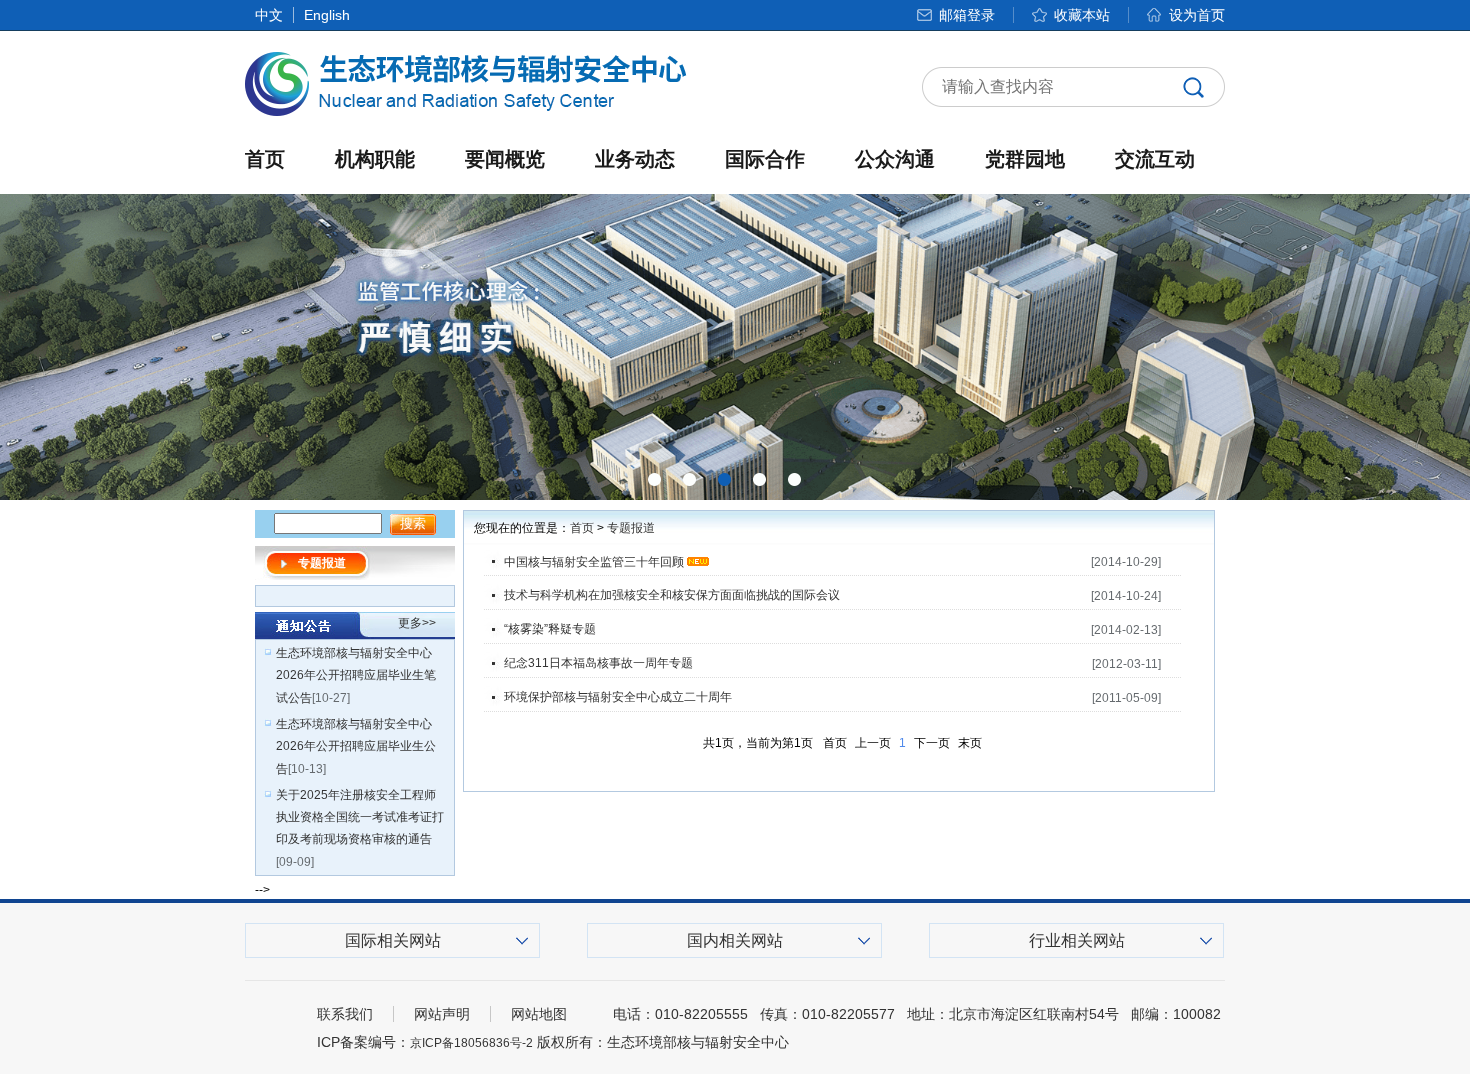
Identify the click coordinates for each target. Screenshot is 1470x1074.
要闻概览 (505, 159)
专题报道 (631, 528)
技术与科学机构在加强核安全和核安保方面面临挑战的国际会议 (672, 595)
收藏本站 (1082, 15)
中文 (269, 15)
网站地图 (539, 1014)
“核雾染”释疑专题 (550, 629)
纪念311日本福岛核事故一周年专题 (598, 663)
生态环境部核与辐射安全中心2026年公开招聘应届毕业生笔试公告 (356, 675)
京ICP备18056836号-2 (471, 1043)
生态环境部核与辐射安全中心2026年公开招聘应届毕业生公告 (356, 746)
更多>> (417, 623)
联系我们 (345, 1014)
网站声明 (442, 1014)
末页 (970, 743)
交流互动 (1155, 159)
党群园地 (1025, 159)
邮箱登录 (967, 15)
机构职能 (375, 159)
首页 (265, 159)
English (327, 15)
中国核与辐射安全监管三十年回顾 (594, 562)
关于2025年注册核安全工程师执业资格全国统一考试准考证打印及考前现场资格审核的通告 (360, 817)
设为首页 (1197, 15)
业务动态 (635, 159)
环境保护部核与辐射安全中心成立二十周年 (618, 697)
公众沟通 (895, 159)
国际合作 (765, 159)
